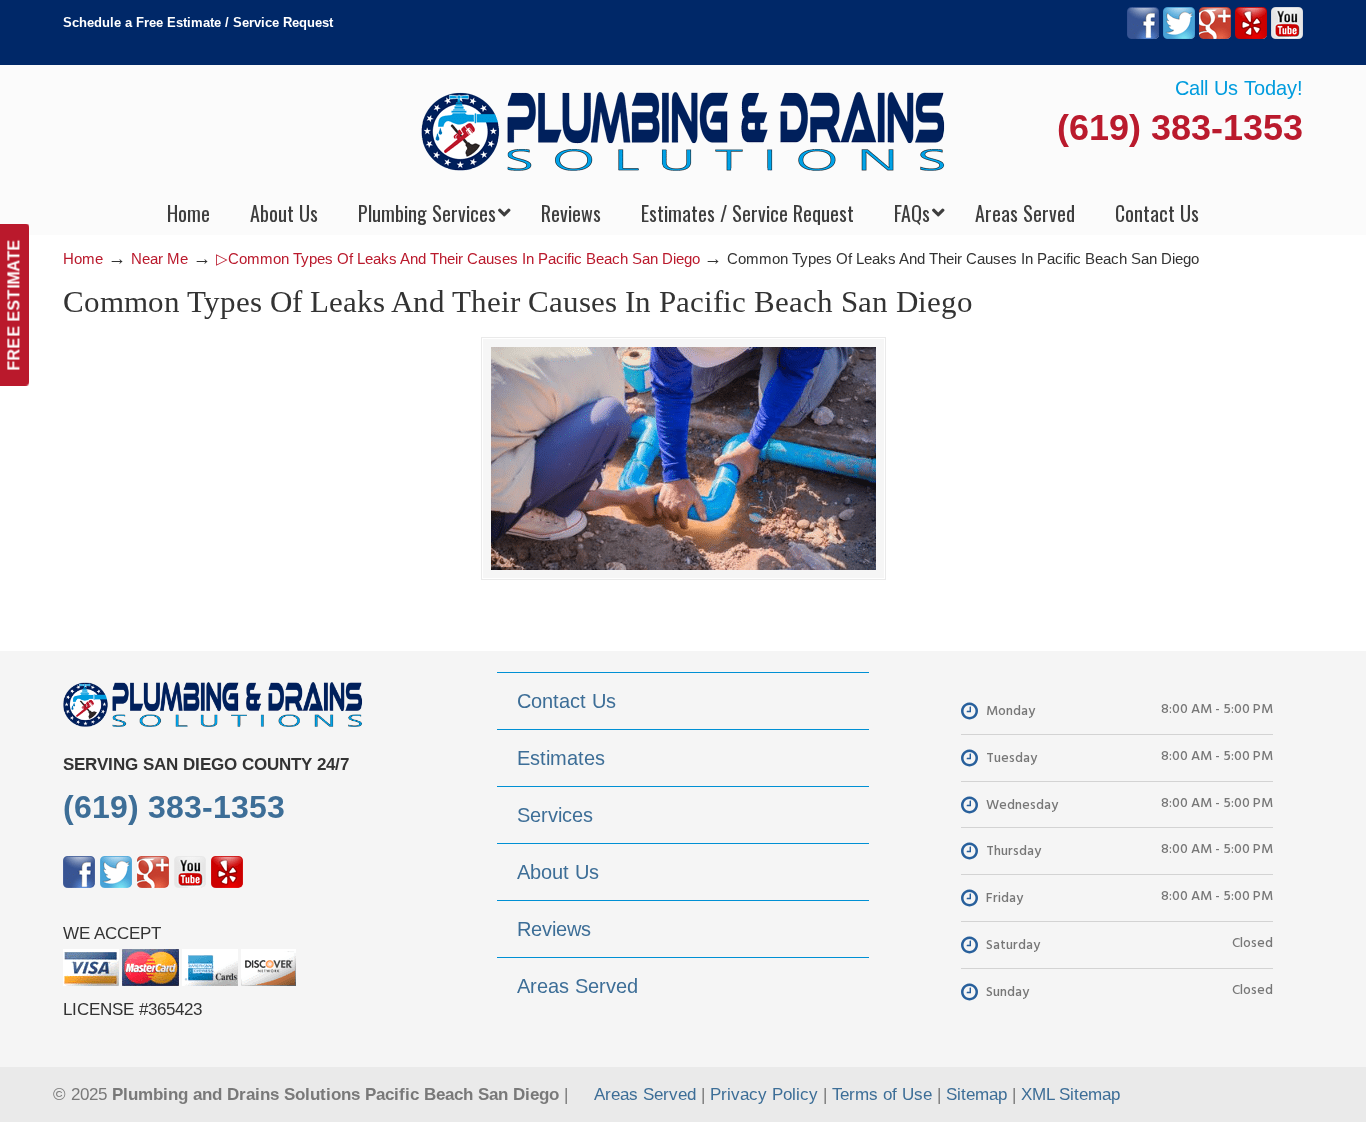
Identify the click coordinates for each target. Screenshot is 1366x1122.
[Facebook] (1143, 34)
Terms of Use (882, 1094)
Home (83, 258)
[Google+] (1215, 34)
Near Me (159, 258)
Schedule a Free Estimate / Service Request (198, 22)
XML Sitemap (1070, 1094)
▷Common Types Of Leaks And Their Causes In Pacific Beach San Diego (458, 258)
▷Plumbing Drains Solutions (683, 130)
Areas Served (645, 1094)
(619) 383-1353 (1180, 127)
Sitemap (976, 1094)
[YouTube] (1287, 34)
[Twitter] (1179, 34)
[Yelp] (1251, 34)
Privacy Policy (764, 1094)
